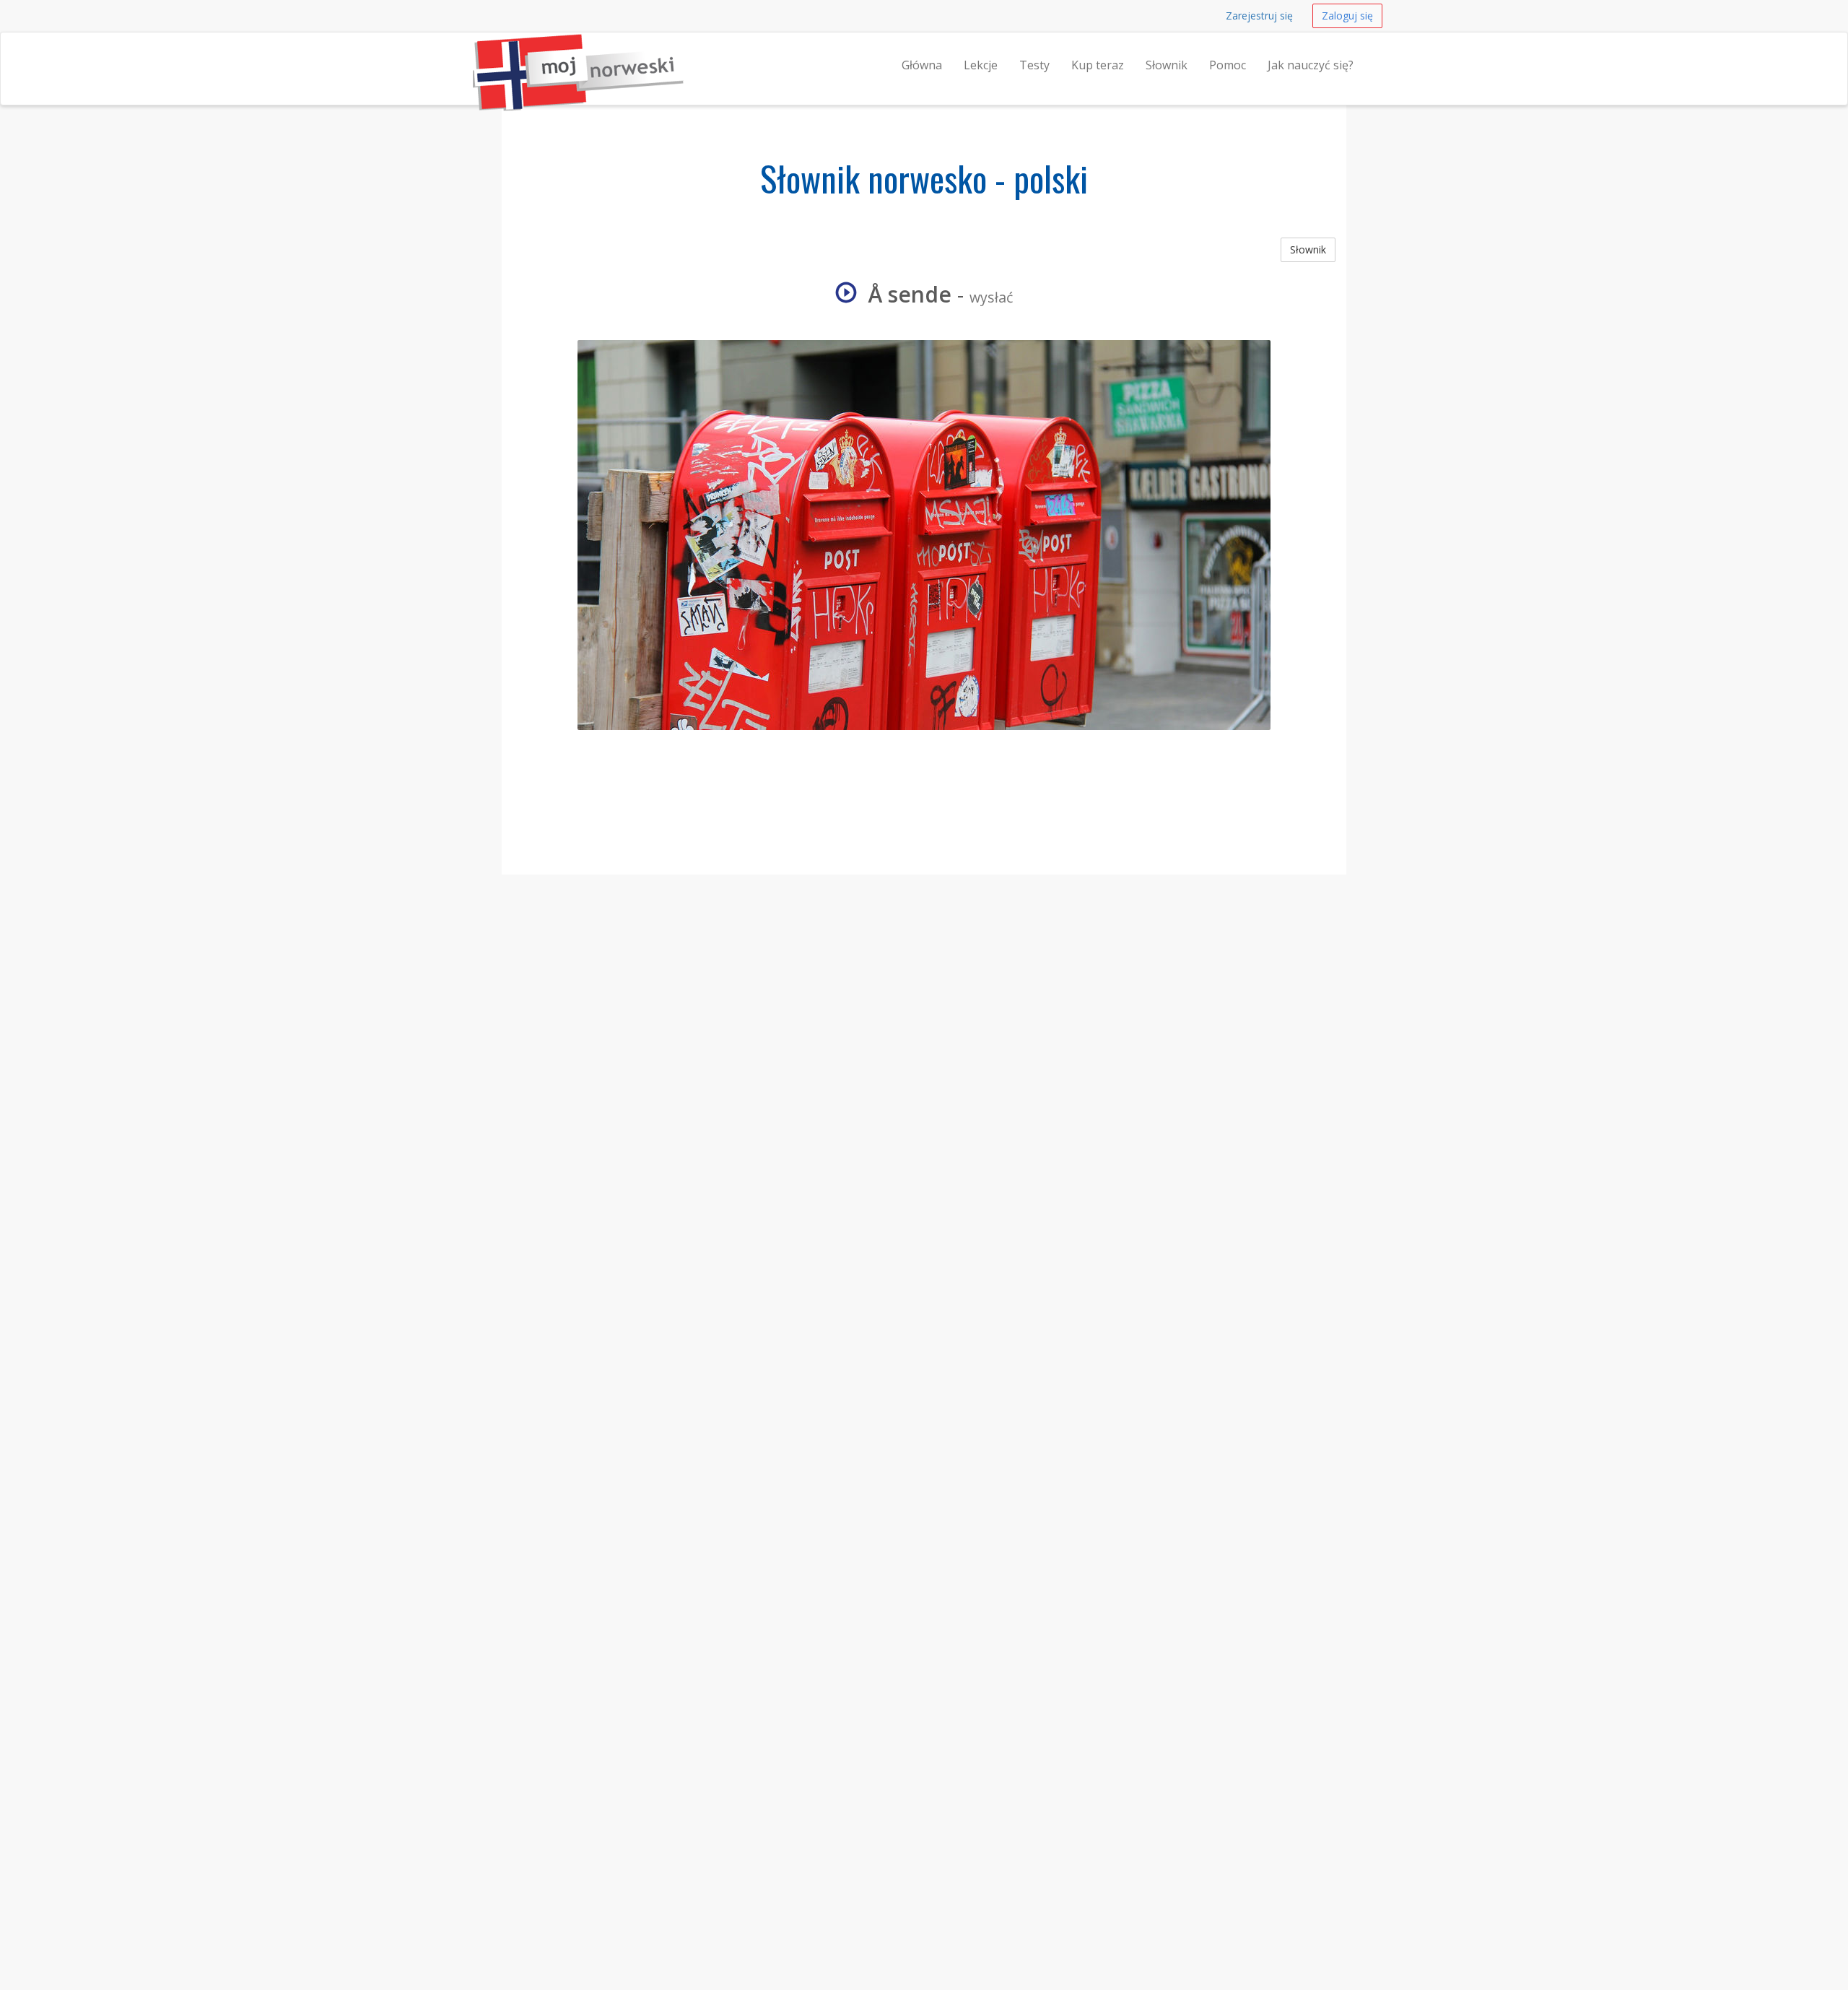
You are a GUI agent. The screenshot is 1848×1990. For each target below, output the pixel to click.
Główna (922, 65)
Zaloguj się (1347, 16)
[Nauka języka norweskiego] (473, 51)
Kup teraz (1098, 65)
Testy (1034, 65)
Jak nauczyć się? (1311, 65)
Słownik (1167, 65)
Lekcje (981, 65)
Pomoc (1228, 65)
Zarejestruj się (1259, 16)
